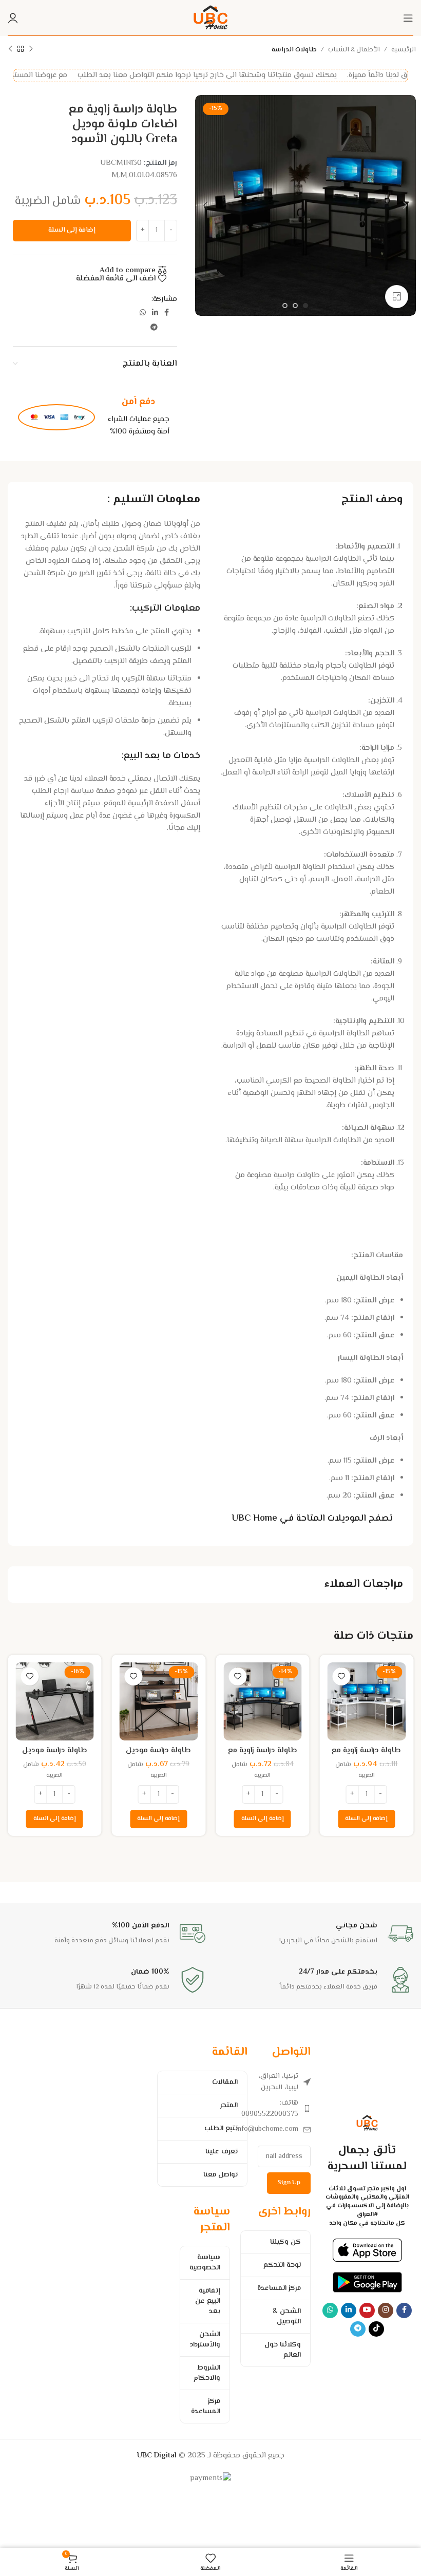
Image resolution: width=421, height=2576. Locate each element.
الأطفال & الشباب (354, 50)
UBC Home (254, 1519)
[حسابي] (13, 18)
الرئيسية (404, 50)
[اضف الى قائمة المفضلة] (342, 1677)
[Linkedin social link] (155, 313)
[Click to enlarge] (397, 297)
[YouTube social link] (367, 2310)
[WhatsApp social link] (143, 313)
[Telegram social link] (154, 328)
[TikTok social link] (376, 2329)
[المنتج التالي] (10, 49)
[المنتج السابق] (31, 49)
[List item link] (284, 2109)
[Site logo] (210, 18)
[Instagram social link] (386, 2310)
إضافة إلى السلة (72, 230)
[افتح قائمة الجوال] (408, 18)
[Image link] (367, 2250)
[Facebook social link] (167, 313)
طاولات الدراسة (294, 50)
